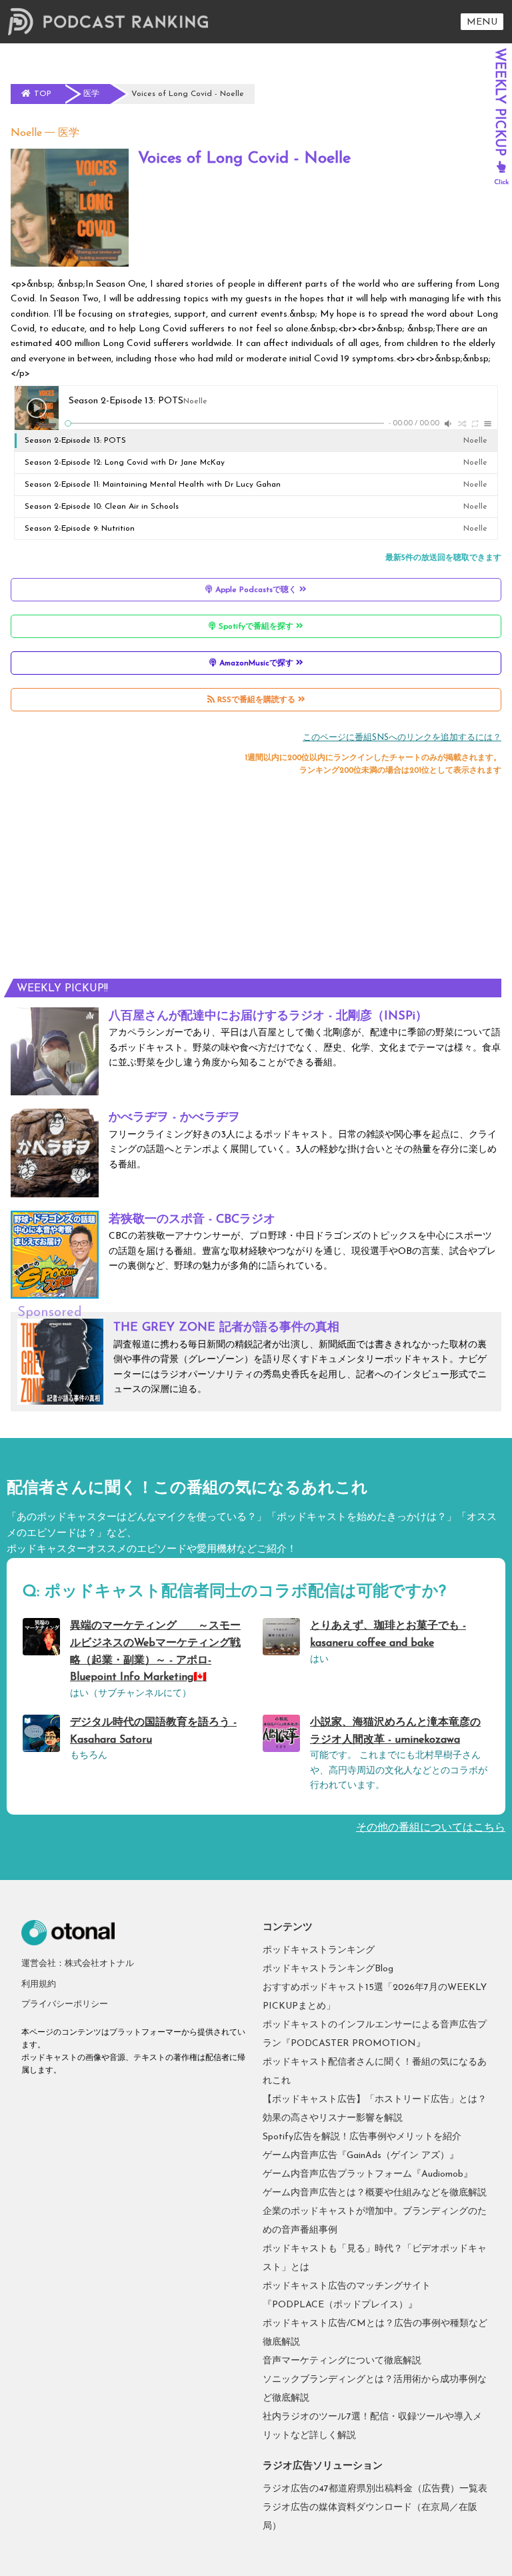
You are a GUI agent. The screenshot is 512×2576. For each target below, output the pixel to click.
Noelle (26, 133)
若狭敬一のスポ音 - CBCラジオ (192, 1220)
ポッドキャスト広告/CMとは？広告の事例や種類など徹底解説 (375, 2333)
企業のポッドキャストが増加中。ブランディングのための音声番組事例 (375, 2221)
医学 (69, 133)
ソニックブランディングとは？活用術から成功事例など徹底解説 (375, 2389)
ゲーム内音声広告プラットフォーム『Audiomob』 (368, 2174)
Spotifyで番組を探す (256, 627)
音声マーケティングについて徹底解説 (342, 2361)
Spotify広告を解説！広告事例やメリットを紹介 (362, 2137)
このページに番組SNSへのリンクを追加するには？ (402, 738)
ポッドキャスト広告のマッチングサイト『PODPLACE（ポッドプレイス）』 (347, 2296)
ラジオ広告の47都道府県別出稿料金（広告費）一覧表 (375, 2489)
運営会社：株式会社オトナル (78, 1964)
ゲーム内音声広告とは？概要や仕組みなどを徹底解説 (375, 2193)
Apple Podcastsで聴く (256, 590)
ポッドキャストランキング (319, 1950)
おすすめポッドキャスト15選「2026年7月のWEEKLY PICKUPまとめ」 (375, 1997)
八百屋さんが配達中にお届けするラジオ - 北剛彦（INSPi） (268, 1017)
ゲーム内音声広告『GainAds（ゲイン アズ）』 (361, 2156)
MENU (482, 22)
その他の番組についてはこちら (431, 1828)
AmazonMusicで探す (256, 663)
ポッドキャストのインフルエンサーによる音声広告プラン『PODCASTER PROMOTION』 (375, 2034)
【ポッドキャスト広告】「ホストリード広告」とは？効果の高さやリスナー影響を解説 (375, 2109)
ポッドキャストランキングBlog (328, 1969)
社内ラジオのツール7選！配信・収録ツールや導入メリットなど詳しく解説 (372, 2426)
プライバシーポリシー (65, 2004)
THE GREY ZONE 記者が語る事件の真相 (226, 1328)
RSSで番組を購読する (256, 700)
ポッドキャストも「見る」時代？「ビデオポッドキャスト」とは (375, 2258)
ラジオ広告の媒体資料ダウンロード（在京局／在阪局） (370, 2517)
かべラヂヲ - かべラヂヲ (174, 1118)
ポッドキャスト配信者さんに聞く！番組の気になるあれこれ (375, 2072)
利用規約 (39, 1984)
